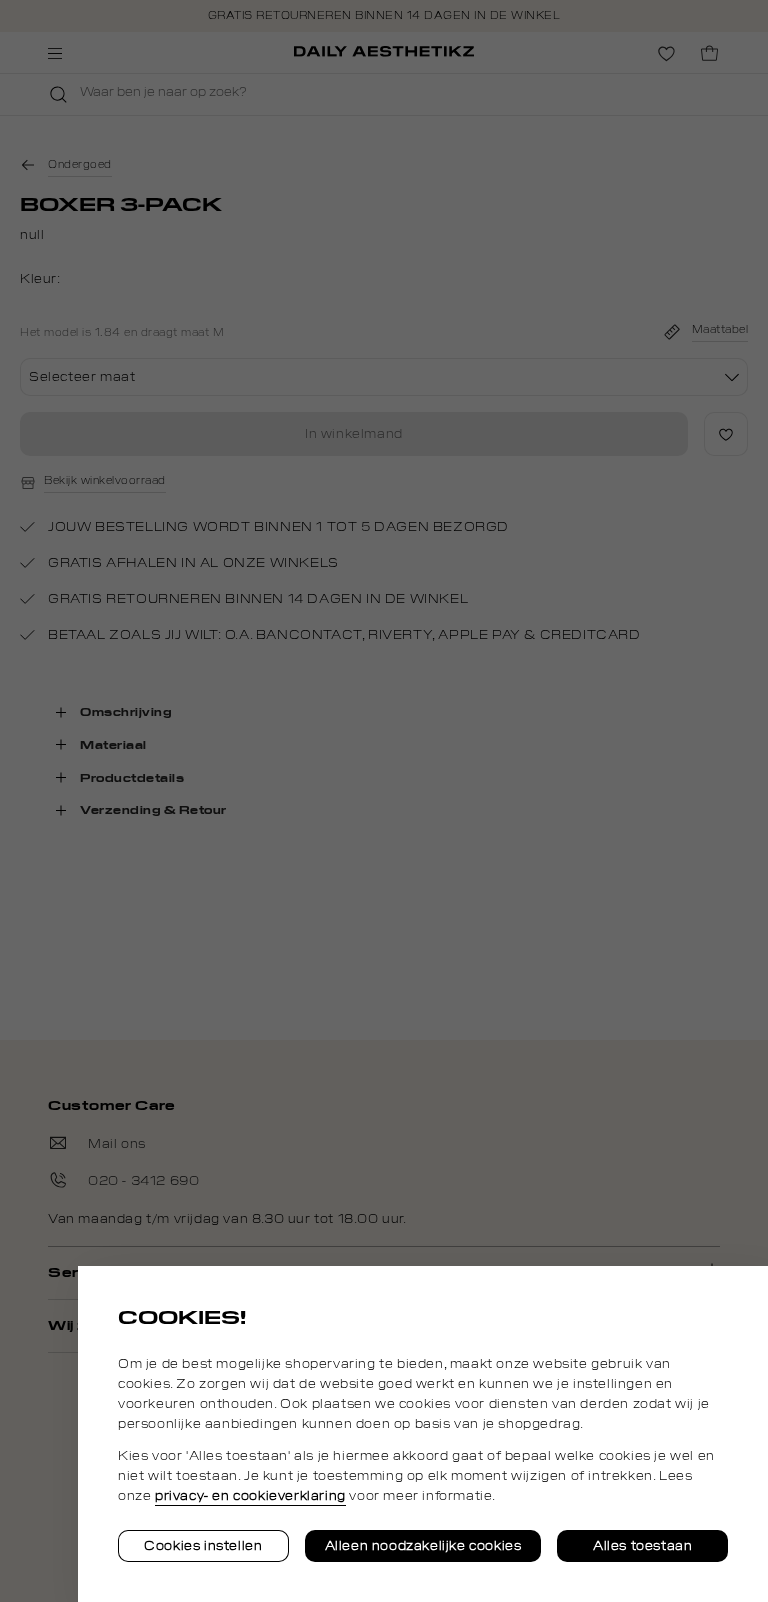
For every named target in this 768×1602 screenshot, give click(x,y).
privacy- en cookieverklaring (250, 1496)
